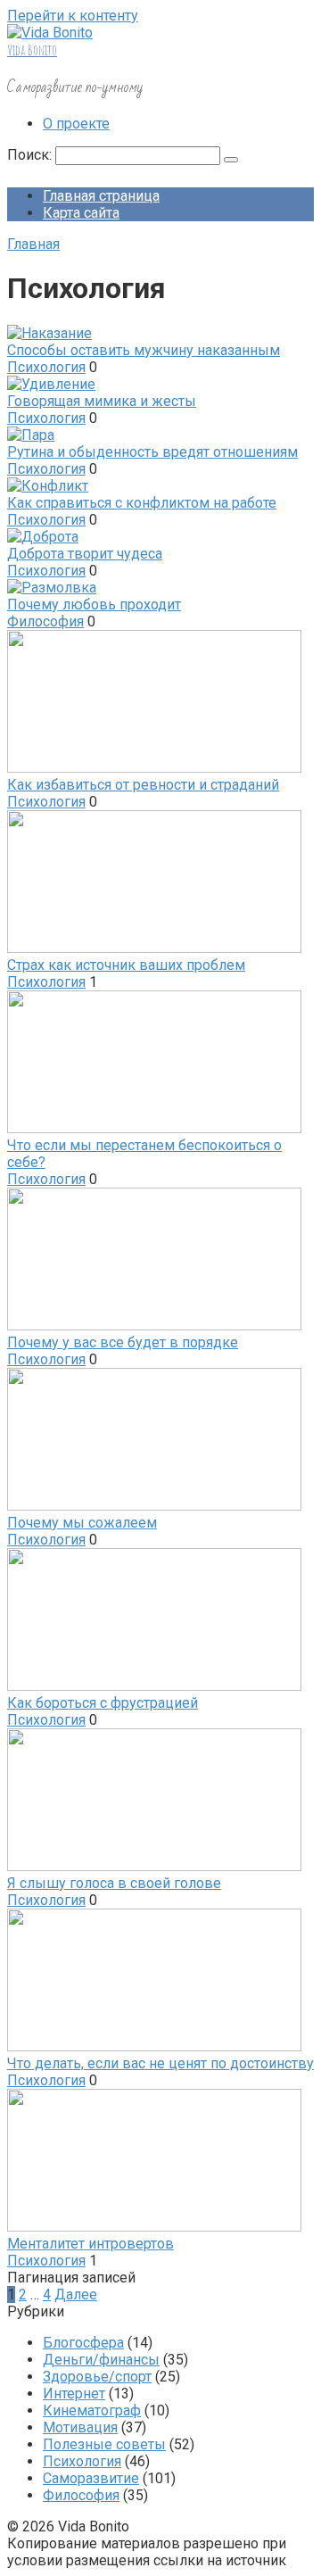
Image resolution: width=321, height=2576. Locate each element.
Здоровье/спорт (97, 2377)
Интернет (74, 2394)
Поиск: (31, 155)
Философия (45, 621)
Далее (76, 2294)
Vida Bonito (32, 50)
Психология (46, 367)
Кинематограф (92, 2410)
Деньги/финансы (101, 2360)
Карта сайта (81, 213)
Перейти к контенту (73, 16)
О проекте (76, 124)
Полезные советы (104, 2444)
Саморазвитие (91, 2478)
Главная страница (101, 196)
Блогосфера (83, 2343)
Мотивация (80, 2427)
